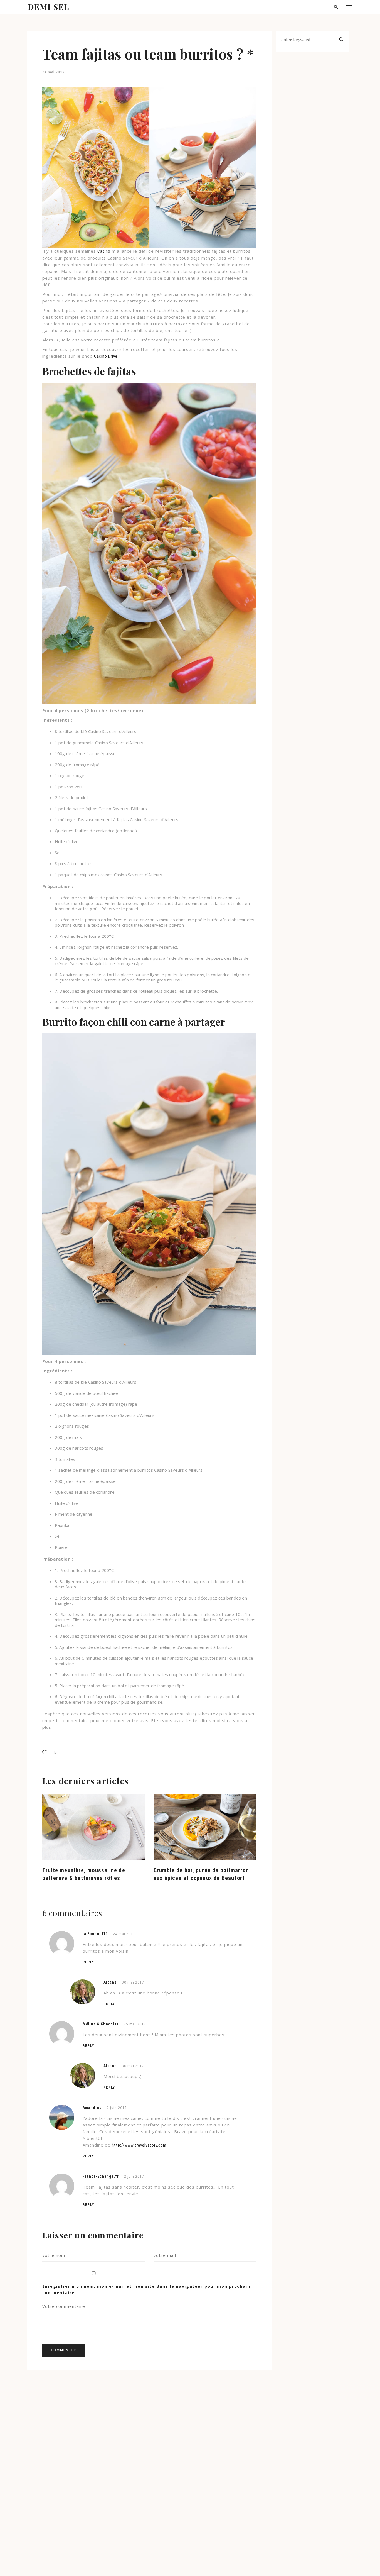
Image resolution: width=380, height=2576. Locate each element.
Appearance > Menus (288, 2561)
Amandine (92, 2108)
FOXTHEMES (161, 2561)
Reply (88, 1962)
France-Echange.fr (101, 2176)
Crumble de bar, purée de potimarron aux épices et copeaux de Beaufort (201, 1874)
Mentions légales (77, 2561)
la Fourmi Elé (95, 1934)
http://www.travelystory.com (139, 2145)
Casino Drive (106, 356)
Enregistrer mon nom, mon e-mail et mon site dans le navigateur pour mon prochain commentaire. (146, 2289)
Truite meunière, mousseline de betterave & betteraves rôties (84, 1874)
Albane (110, 1982)
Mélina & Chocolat (101, 2024)
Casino (104, 251)
